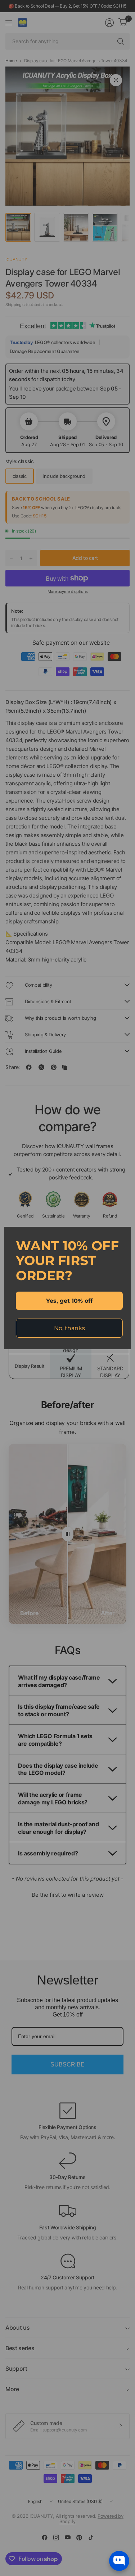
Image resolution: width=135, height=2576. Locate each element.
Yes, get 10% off (69, 1301)
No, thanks (69, 1328)
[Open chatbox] (119, 2561)
